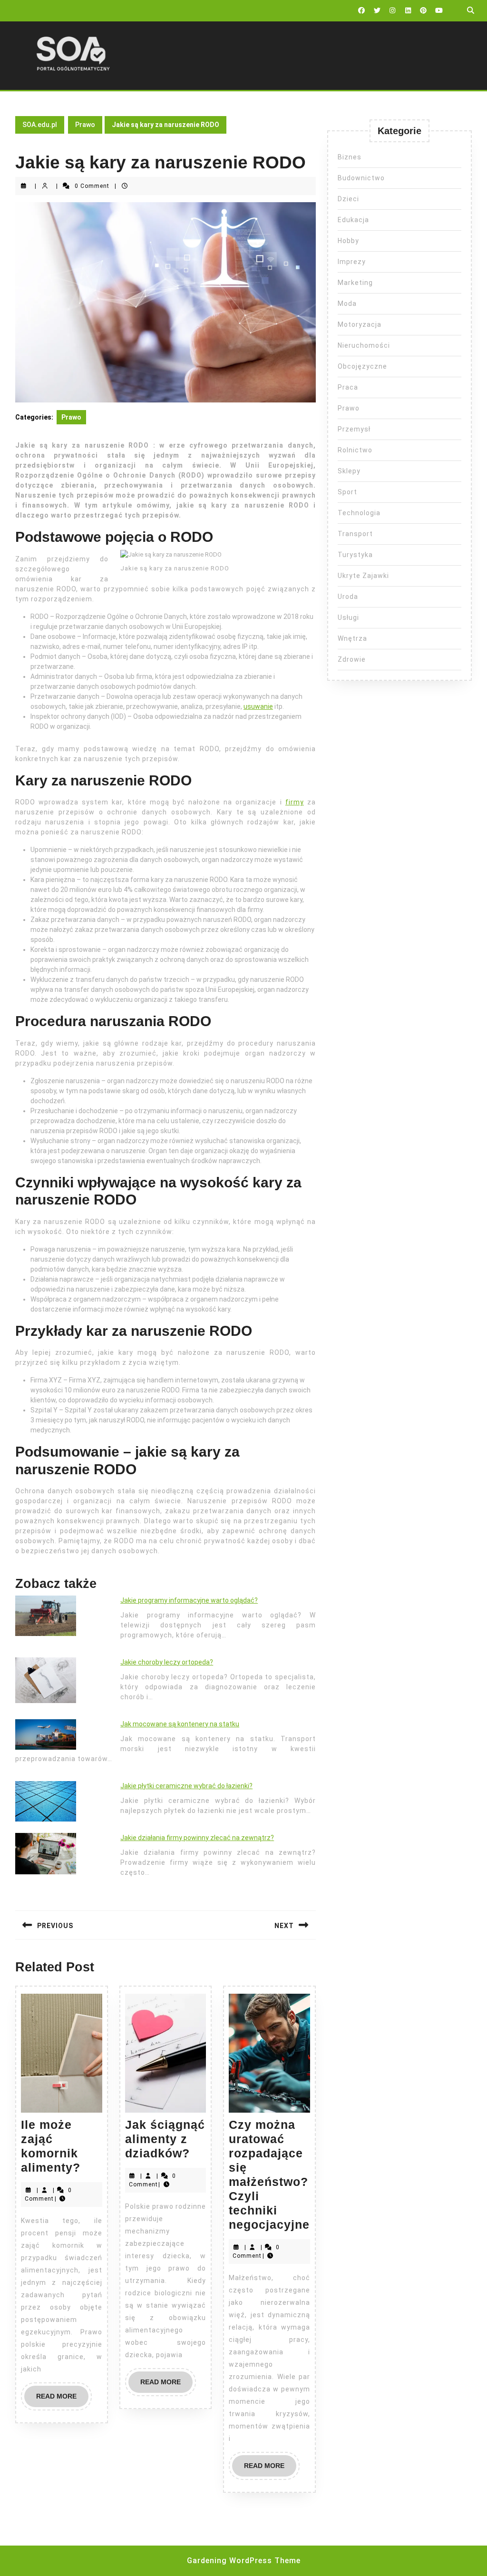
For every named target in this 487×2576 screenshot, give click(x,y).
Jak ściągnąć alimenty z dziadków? (165, 2139)
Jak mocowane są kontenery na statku (180, 1724)
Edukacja (353, 220)
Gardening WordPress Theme (244, 2561)
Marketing (355, 283)
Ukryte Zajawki (363, 576)
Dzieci (348, 199)
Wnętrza (352, 638)
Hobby (348, 241)
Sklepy (349, 471)
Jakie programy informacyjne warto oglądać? (189, 1600)
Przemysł (354, 429)
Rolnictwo (355, 450)
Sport (347, 492)
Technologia (359, 513)
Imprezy (352, 262)
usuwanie (258, 706)
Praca (348, 387)
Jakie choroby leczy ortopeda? (167, 1662)
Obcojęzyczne (362, 366)
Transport (355, 534)
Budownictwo (361, 178)
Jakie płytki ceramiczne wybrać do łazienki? (186, 1786)
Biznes (350, 157)
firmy (295, 802)
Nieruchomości (364, 345)
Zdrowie (352, 659)
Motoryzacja (360, 324)
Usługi (348, 617)
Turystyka (355, 555)
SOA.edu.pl (40, 125)
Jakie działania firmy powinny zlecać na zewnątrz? (197, 1838)
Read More (62, 2400)
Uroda (348, 597)
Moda (347, 304)
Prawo (85, 125)
